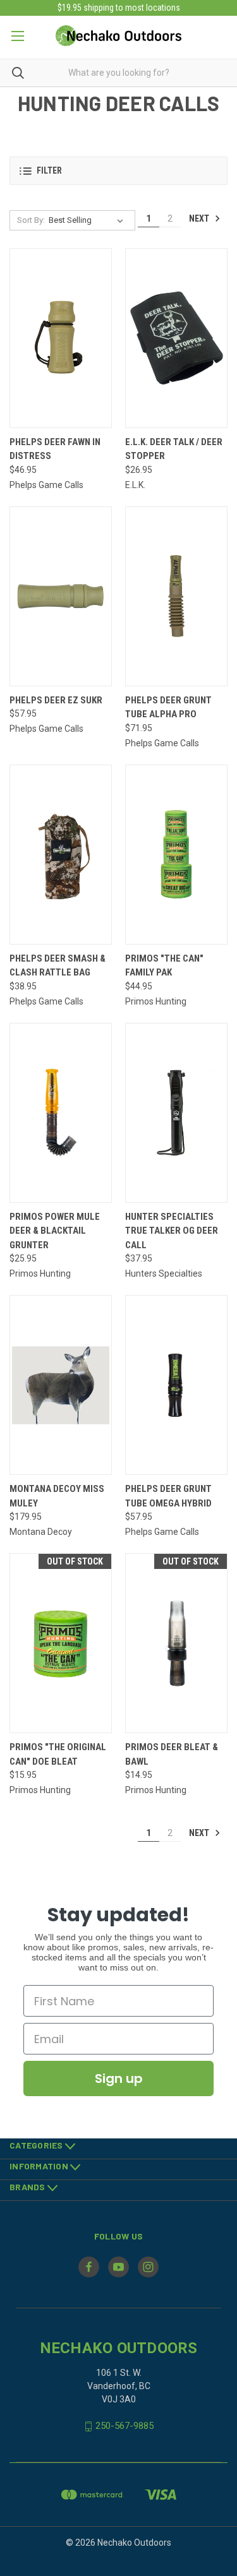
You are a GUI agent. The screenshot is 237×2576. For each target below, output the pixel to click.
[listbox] (88, 220)
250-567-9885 (125, 2426)
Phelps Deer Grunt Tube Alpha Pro (168, 707)
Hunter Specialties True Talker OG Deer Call (172, 1231)
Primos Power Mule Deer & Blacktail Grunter (55, 1231)
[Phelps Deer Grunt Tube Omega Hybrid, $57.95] (176, 1385)
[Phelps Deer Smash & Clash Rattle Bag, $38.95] (61, 855)
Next (200, 218)
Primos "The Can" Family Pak (164, 966)
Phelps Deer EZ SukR (56, 700)
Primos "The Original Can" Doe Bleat (58, 1754)
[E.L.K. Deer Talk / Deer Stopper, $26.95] (176, 338)
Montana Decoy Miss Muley (57, 1496)
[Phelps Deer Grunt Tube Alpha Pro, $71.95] (176, 596)
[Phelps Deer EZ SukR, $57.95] (61, 596)
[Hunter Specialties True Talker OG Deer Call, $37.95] (176, 1113)
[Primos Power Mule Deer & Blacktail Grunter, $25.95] (61, 1113)
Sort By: (31, 220)
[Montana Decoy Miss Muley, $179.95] (61, 1385)
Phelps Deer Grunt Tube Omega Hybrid (168, 1496)
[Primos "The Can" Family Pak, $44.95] (176, 855)
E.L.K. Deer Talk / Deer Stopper (174, 449)
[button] (118, 171)
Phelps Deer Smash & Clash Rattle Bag (58, 966)
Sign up (119, 2078)
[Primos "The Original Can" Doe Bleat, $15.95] (61, 1643)
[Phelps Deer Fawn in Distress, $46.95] (61, 338)
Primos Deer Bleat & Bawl (172, 1754)
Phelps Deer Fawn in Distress (55, 449)
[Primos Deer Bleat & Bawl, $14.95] (176, 1643)
